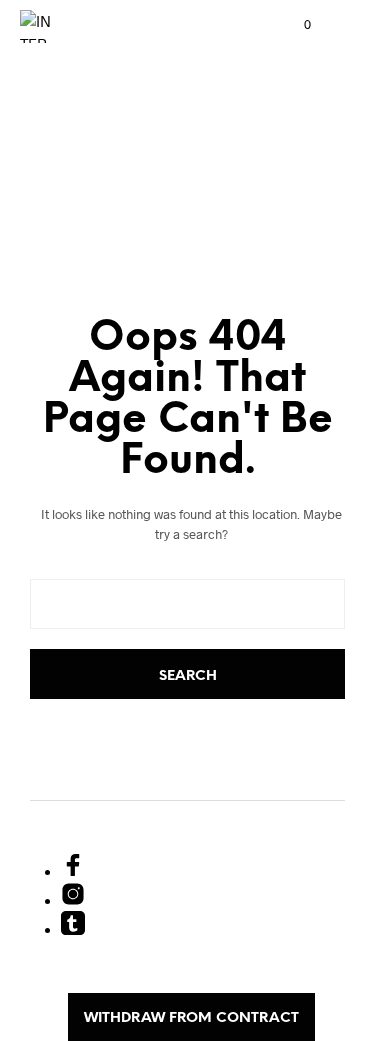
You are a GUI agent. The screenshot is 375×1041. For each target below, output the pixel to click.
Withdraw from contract (191, 1018)
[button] (294, 25)
